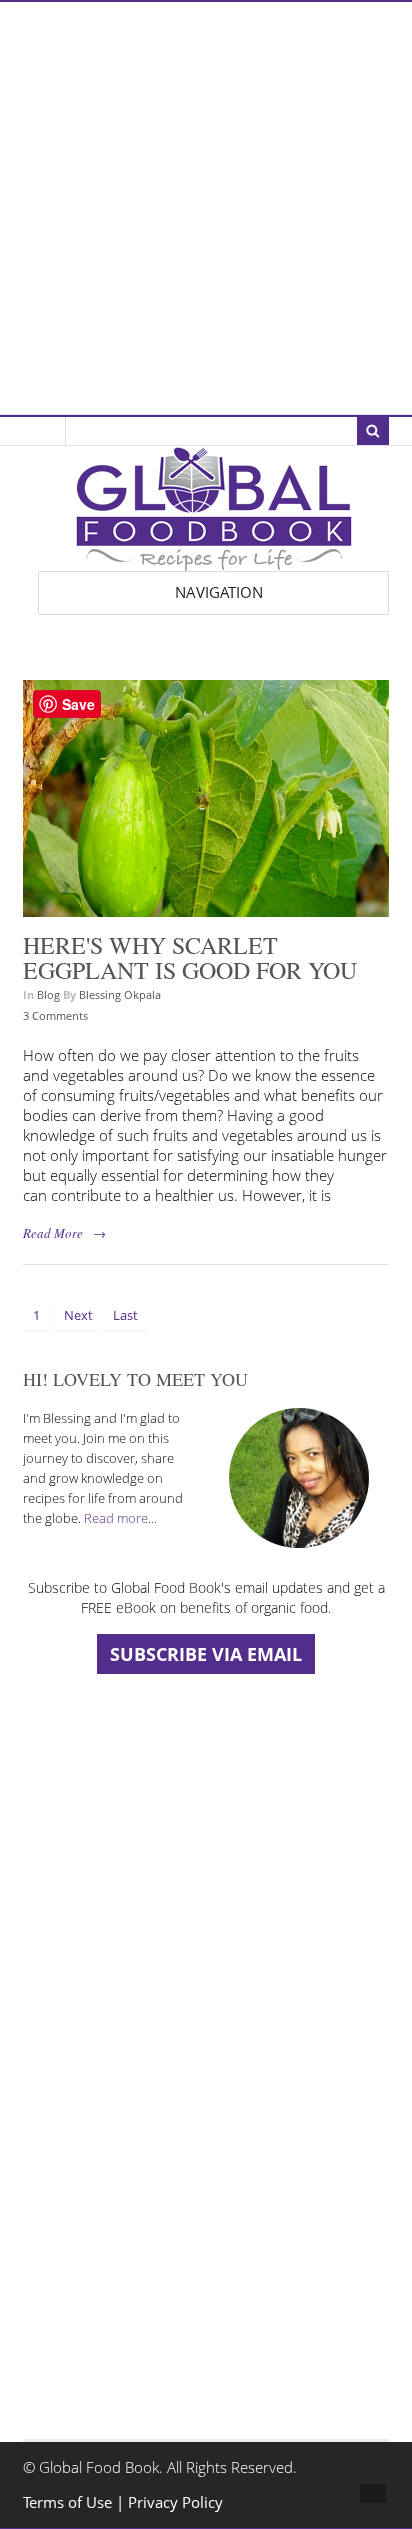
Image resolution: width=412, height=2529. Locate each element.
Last (125, 1315)
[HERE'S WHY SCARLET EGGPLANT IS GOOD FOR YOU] (205, 906)
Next (78, 1315)
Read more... (120, 1518)
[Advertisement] (206, 208)
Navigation (219, 592)
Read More (53, 1233)
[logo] (214, 560)
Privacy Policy (175, 2502)
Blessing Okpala (120, 994)
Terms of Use (69, 2502)
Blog (48, 994)
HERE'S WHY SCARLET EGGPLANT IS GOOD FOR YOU (190, 958)
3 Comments (55, 1015)
